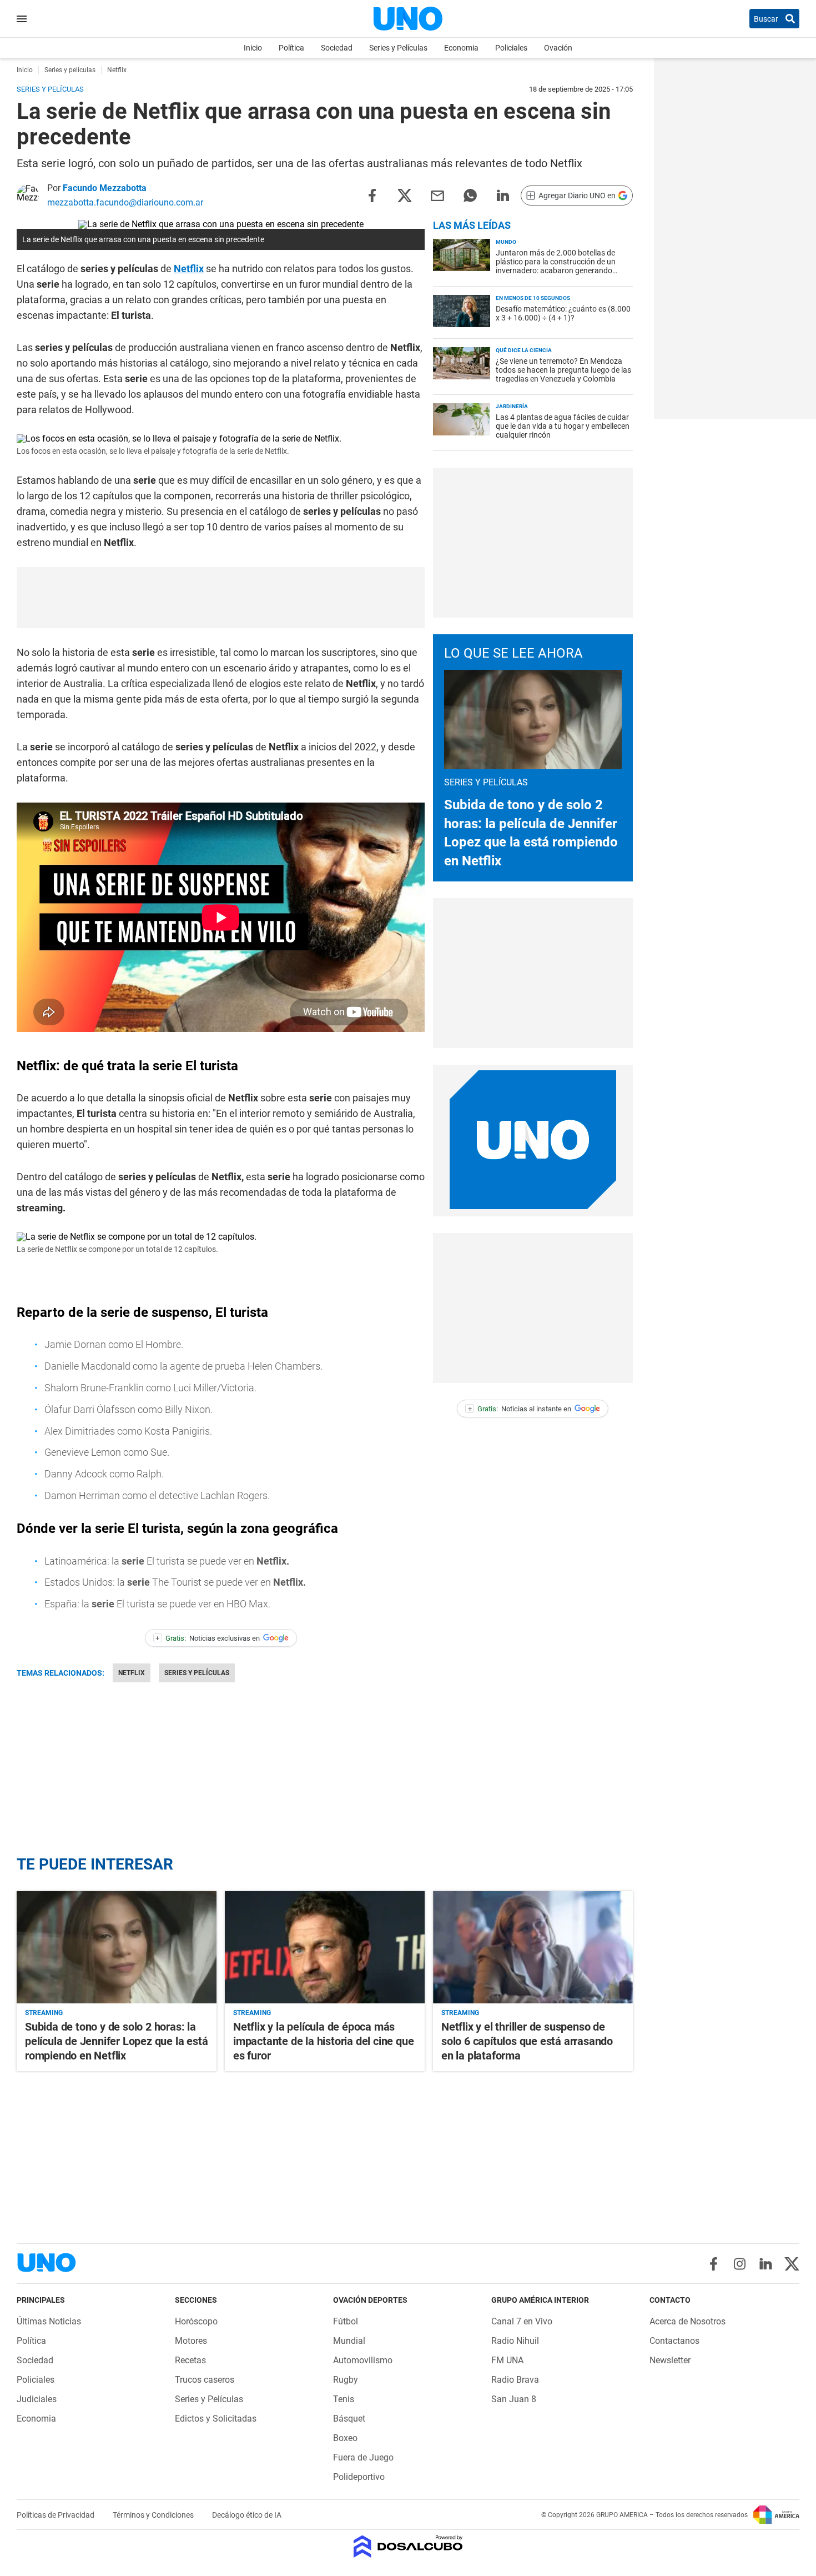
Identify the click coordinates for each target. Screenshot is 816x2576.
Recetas (190, 2360)
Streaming (44, 2013)
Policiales (511, 48)
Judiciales (37, 2399)
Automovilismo (363, 2360)
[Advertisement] (221, 598)
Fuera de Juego (363, 2457)
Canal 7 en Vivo (522, 2321)
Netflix (189, 269)
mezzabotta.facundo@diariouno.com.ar (125, 202)
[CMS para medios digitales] (408, 2547)
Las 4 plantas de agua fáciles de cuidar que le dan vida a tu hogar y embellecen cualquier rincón (563, 426)
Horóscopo (196, 2321)
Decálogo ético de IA (247, 2515)
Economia (461, 48)
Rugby (346, 2380)
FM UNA (507, 2360)
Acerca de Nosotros (687, 2321)
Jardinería (512, 406)
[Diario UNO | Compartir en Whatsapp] (470, 195)
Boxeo (345, 2438)
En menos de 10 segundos (533, 298)
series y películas (197, 1673)
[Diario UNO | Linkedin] (766, 2264)
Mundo (506, 242)
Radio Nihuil (515, 2341)
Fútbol (346, 2321)
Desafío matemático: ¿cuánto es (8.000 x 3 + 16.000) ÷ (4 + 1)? (563, 313)
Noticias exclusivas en (208, 1638)
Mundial (349, 2341)
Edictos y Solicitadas (216, 2419)
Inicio (253, 48)
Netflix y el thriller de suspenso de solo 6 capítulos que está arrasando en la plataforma (527, 2041)
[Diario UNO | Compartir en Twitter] (405, 195)
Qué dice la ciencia (524, 350)
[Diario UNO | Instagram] (740, 2264)
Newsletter (670, 2360)
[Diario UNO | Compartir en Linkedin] (503, 195)
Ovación (558, 48)
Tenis (344, 2399)
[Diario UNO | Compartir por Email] (437, 195)
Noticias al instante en (520, 1409)
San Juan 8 (514, 2399)
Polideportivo (359, 2477)
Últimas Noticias (49, 2321)
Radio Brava (515, 2380)
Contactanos (674, 2341)
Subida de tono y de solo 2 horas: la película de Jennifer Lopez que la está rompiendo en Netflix (116, 2041)
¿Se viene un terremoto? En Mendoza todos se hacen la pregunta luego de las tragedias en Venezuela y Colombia (563, 370)
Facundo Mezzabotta (105, 188)
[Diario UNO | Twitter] (792, 2264)
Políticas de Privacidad (56, 2515)
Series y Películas (398, 48)
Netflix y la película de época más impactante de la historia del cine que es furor (323, 2041)
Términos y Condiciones (154, 2515)
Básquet (349, 2419)
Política (291, 48)
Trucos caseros (205, 2380)
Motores (191, 2341)
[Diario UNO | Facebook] (714, 2264)
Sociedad (337, 48)
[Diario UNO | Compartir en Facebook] (372, 195)
